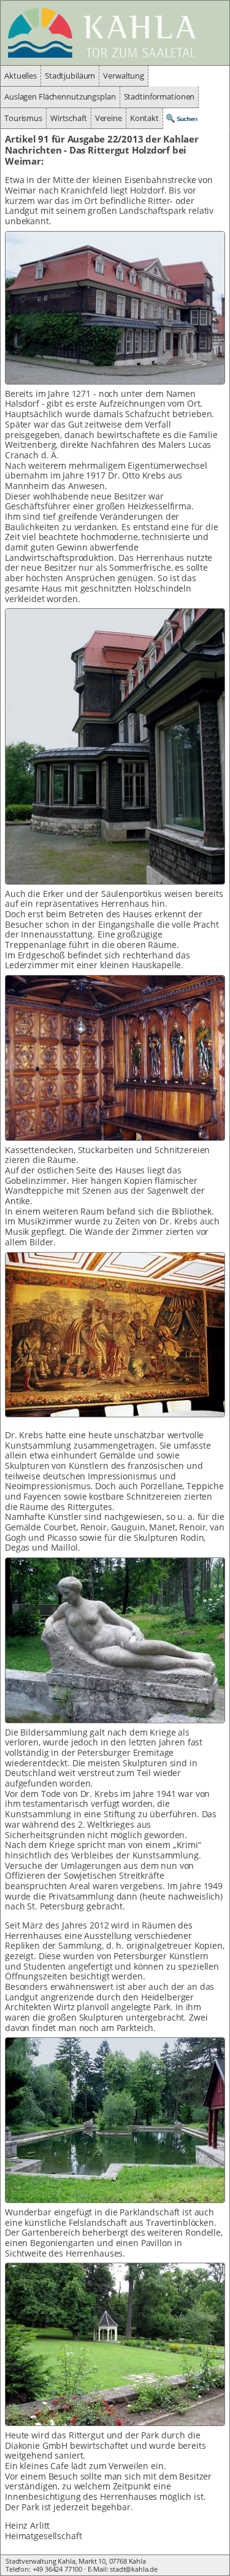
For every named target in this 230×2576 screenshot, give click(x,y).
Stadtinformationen (159, 97)
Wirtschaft (69, 118)
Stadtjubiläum (70, 76)
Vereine (109, 118)
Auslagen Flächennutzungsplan (60, 97)
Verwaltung (124, 76)
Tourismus (23, 118)
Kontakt (144, 118)
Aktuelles (21, 76)
